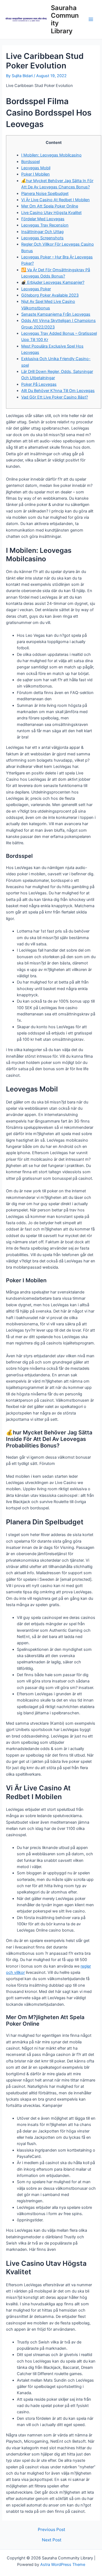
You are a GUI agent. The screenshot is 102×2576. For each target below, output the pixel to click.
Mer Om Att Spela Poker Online (50, 206)
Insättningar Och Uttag (42, 232)
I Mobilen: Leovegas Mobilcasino (51, 155)
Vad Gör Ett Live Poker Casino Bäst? (55, 397)
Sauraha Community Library (65, 19)
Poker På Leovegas (39, 384)
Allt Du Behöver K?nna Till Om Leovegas (58, 391)
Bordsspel (30, 162)
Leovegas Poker (36, 289)
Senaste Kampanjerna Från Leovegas (56, 314)
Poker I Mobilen (35, 174)
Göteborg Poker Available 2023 (50, 295)
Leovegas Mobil (36, 168)
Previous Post (52, 2530)
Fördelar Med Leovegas (43, 219)
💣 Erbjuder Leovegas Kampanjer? (53, 282)
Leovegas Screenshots (42, 238)
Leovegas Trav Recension (45, 225)
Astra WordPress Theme (63, 2565)
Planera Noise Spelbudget (45, 194)
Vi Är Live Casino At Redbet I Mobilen (55, 200)
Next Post (52, 2540)
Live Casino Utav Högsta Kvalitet (51, 213)
